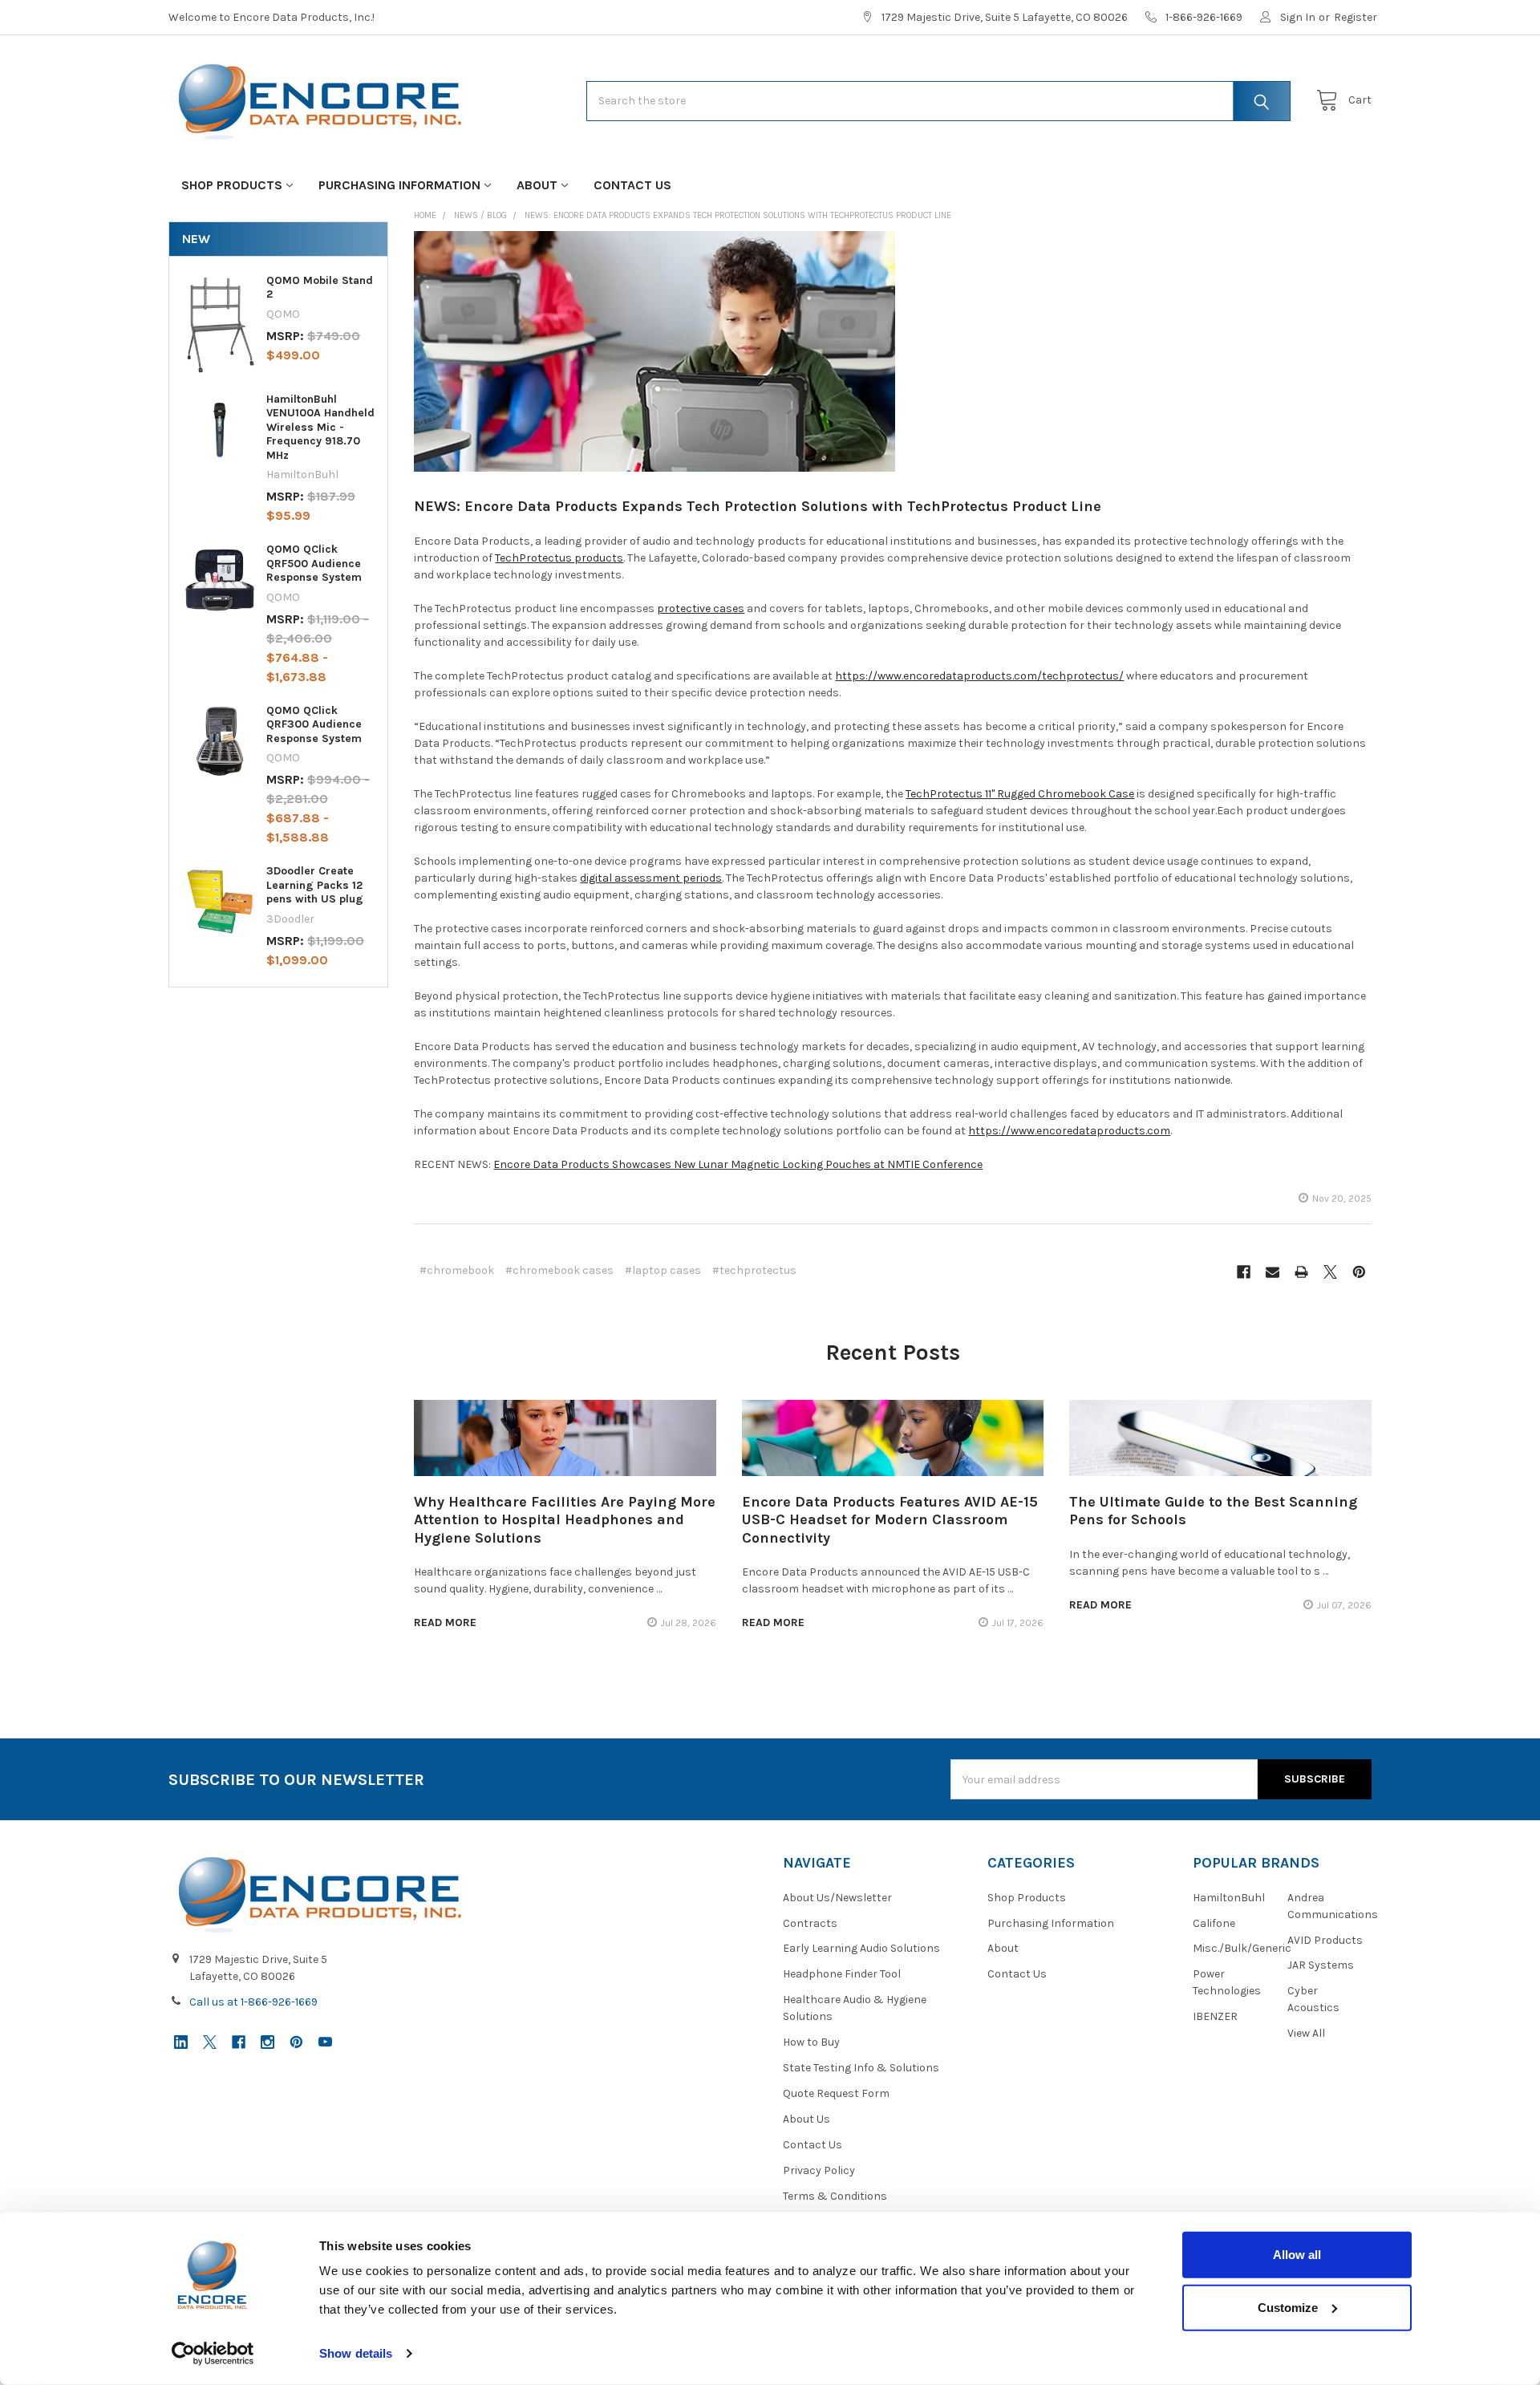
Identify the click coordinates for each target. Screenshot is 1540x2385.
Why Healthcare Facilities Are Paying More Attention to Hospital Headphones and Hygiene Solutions (565, 1520)
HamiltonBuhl (1229, 1898)
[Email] (1273, 1272)
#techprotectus (754, 1270)
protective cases (701, 608)
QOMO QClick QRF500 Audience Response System (314, 563)
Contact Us (632, 185)
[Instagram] (267, 2042)
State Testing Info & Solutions (861, 2068)
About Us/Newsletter (837, 1898)
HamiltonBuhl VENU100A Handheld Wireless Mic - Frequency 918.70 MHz (320, 427)
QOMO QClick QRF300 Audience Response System (314, 724)
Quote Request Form (836, 2093)
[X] (1330, 1272)
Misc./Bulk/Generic (1242, 1948)
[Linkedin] (181, 2042)
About (537, 185)
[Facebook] (1244, 1272)
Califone (1214, 1923)
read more (445, 1622)
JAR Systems (1321, 1965)
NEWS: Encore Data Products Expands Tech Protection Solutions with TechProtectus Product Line (758, 506)
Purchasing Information (399, 185)
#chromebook (457, 1270)
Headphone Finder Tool (842, 1974)
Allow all (1297, 2255)
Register (1356, 17)
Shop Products (232, 185)
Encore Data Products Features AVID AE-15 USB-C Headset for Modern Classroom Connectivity (890, 1520)
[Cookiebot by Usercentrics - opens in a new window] (213, 2354)
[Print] (1301, 1272)
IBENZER (1215, 2016)
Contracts (810, 1923)
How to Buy (811, 2042)
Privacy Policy (819, 2170)
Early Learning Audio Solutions (861, 1948)
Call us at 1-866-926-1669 (253, 2002)
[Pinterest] (1359, 1272)
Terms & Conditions (835, 2196)
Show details (356, 2353)
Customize (1288, 2307)
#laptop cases (663, 1270)
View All (1306, 2033)
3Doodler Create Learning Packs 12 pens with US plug (315, 885)
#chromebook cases (559, 1270)
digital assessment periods (651, 878)
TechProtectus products (559, 558)
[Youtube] (325, 2042)
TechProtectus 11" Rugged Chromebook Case (1020, 794)
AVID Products (1325, 1940)
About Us (806, 2119)
